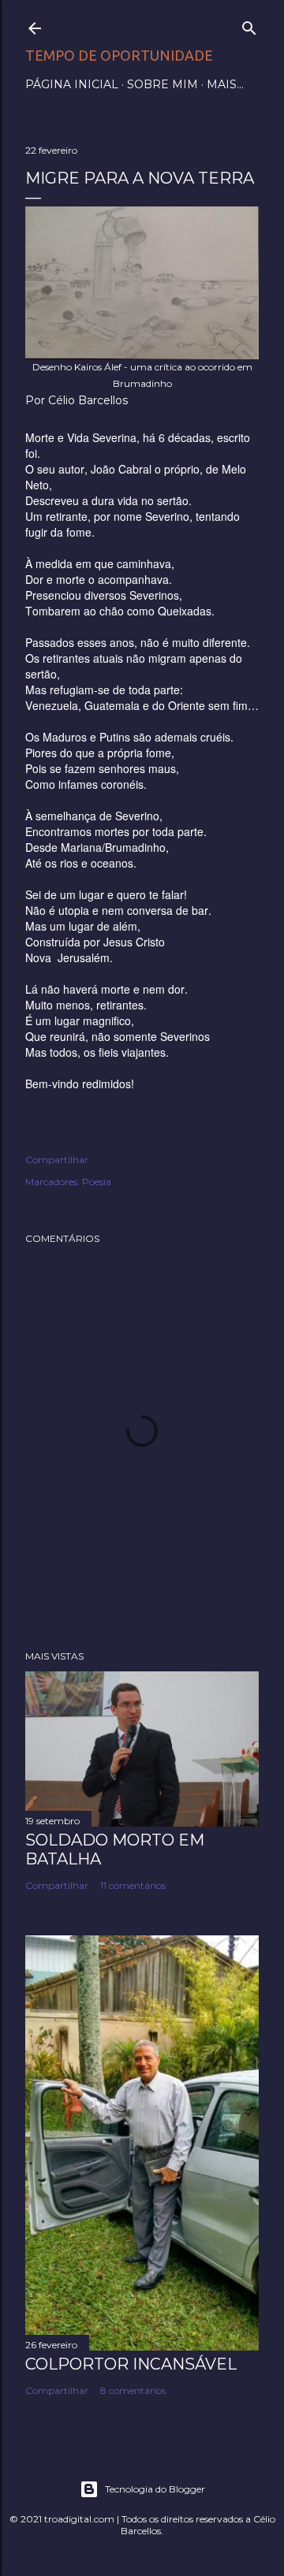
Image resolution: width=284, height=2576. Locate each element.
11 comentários (133, 1885)
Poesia (97, 1182)
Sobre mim (163, 84)
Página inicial (72, 84)
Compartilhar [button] (57, 1160)
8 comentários (133, 2390)
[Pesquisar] (249, 25)
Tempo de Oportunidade (119, 55)
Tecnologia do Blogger (155, 2489)
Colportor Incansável (131, 2364)
